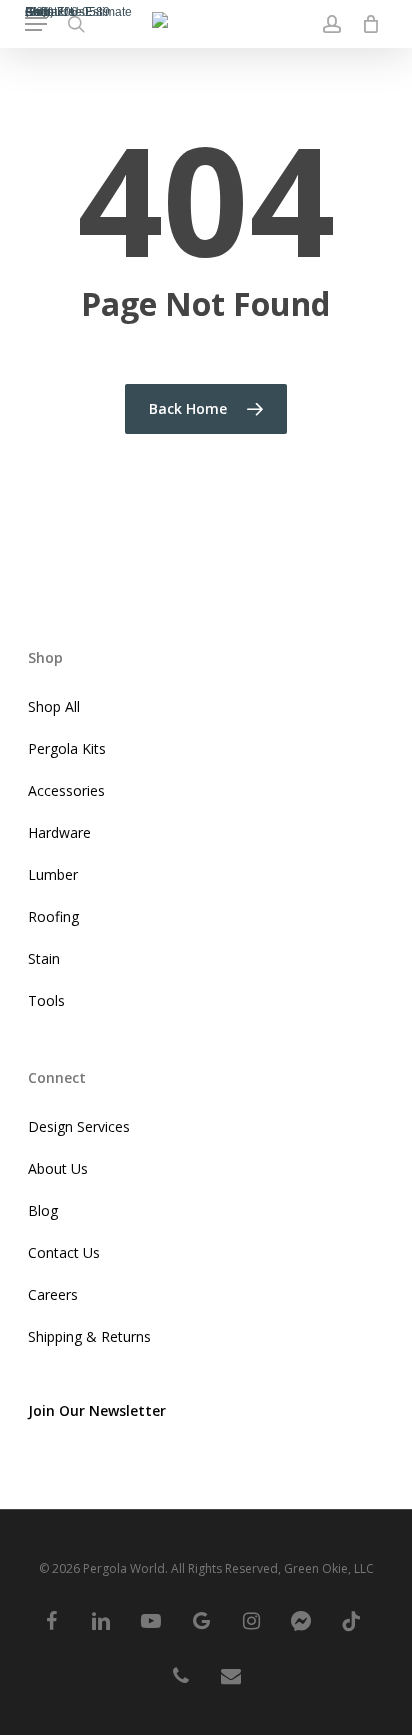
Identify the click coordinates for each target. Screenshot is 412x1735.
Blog (43, 1210)
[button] (36, 24)
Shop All (54, 706)
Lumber (53, 874)
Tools (46, 1000)
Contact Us (64, 1252)
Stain (44, 958)
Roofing (53, 916)
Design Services (79, 1126)
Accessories (66, 790)
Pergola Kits (67, 748)
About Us (58, 1168)
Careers (53, 1294)
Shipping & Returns (89, 1336)
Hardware (59, 832)
